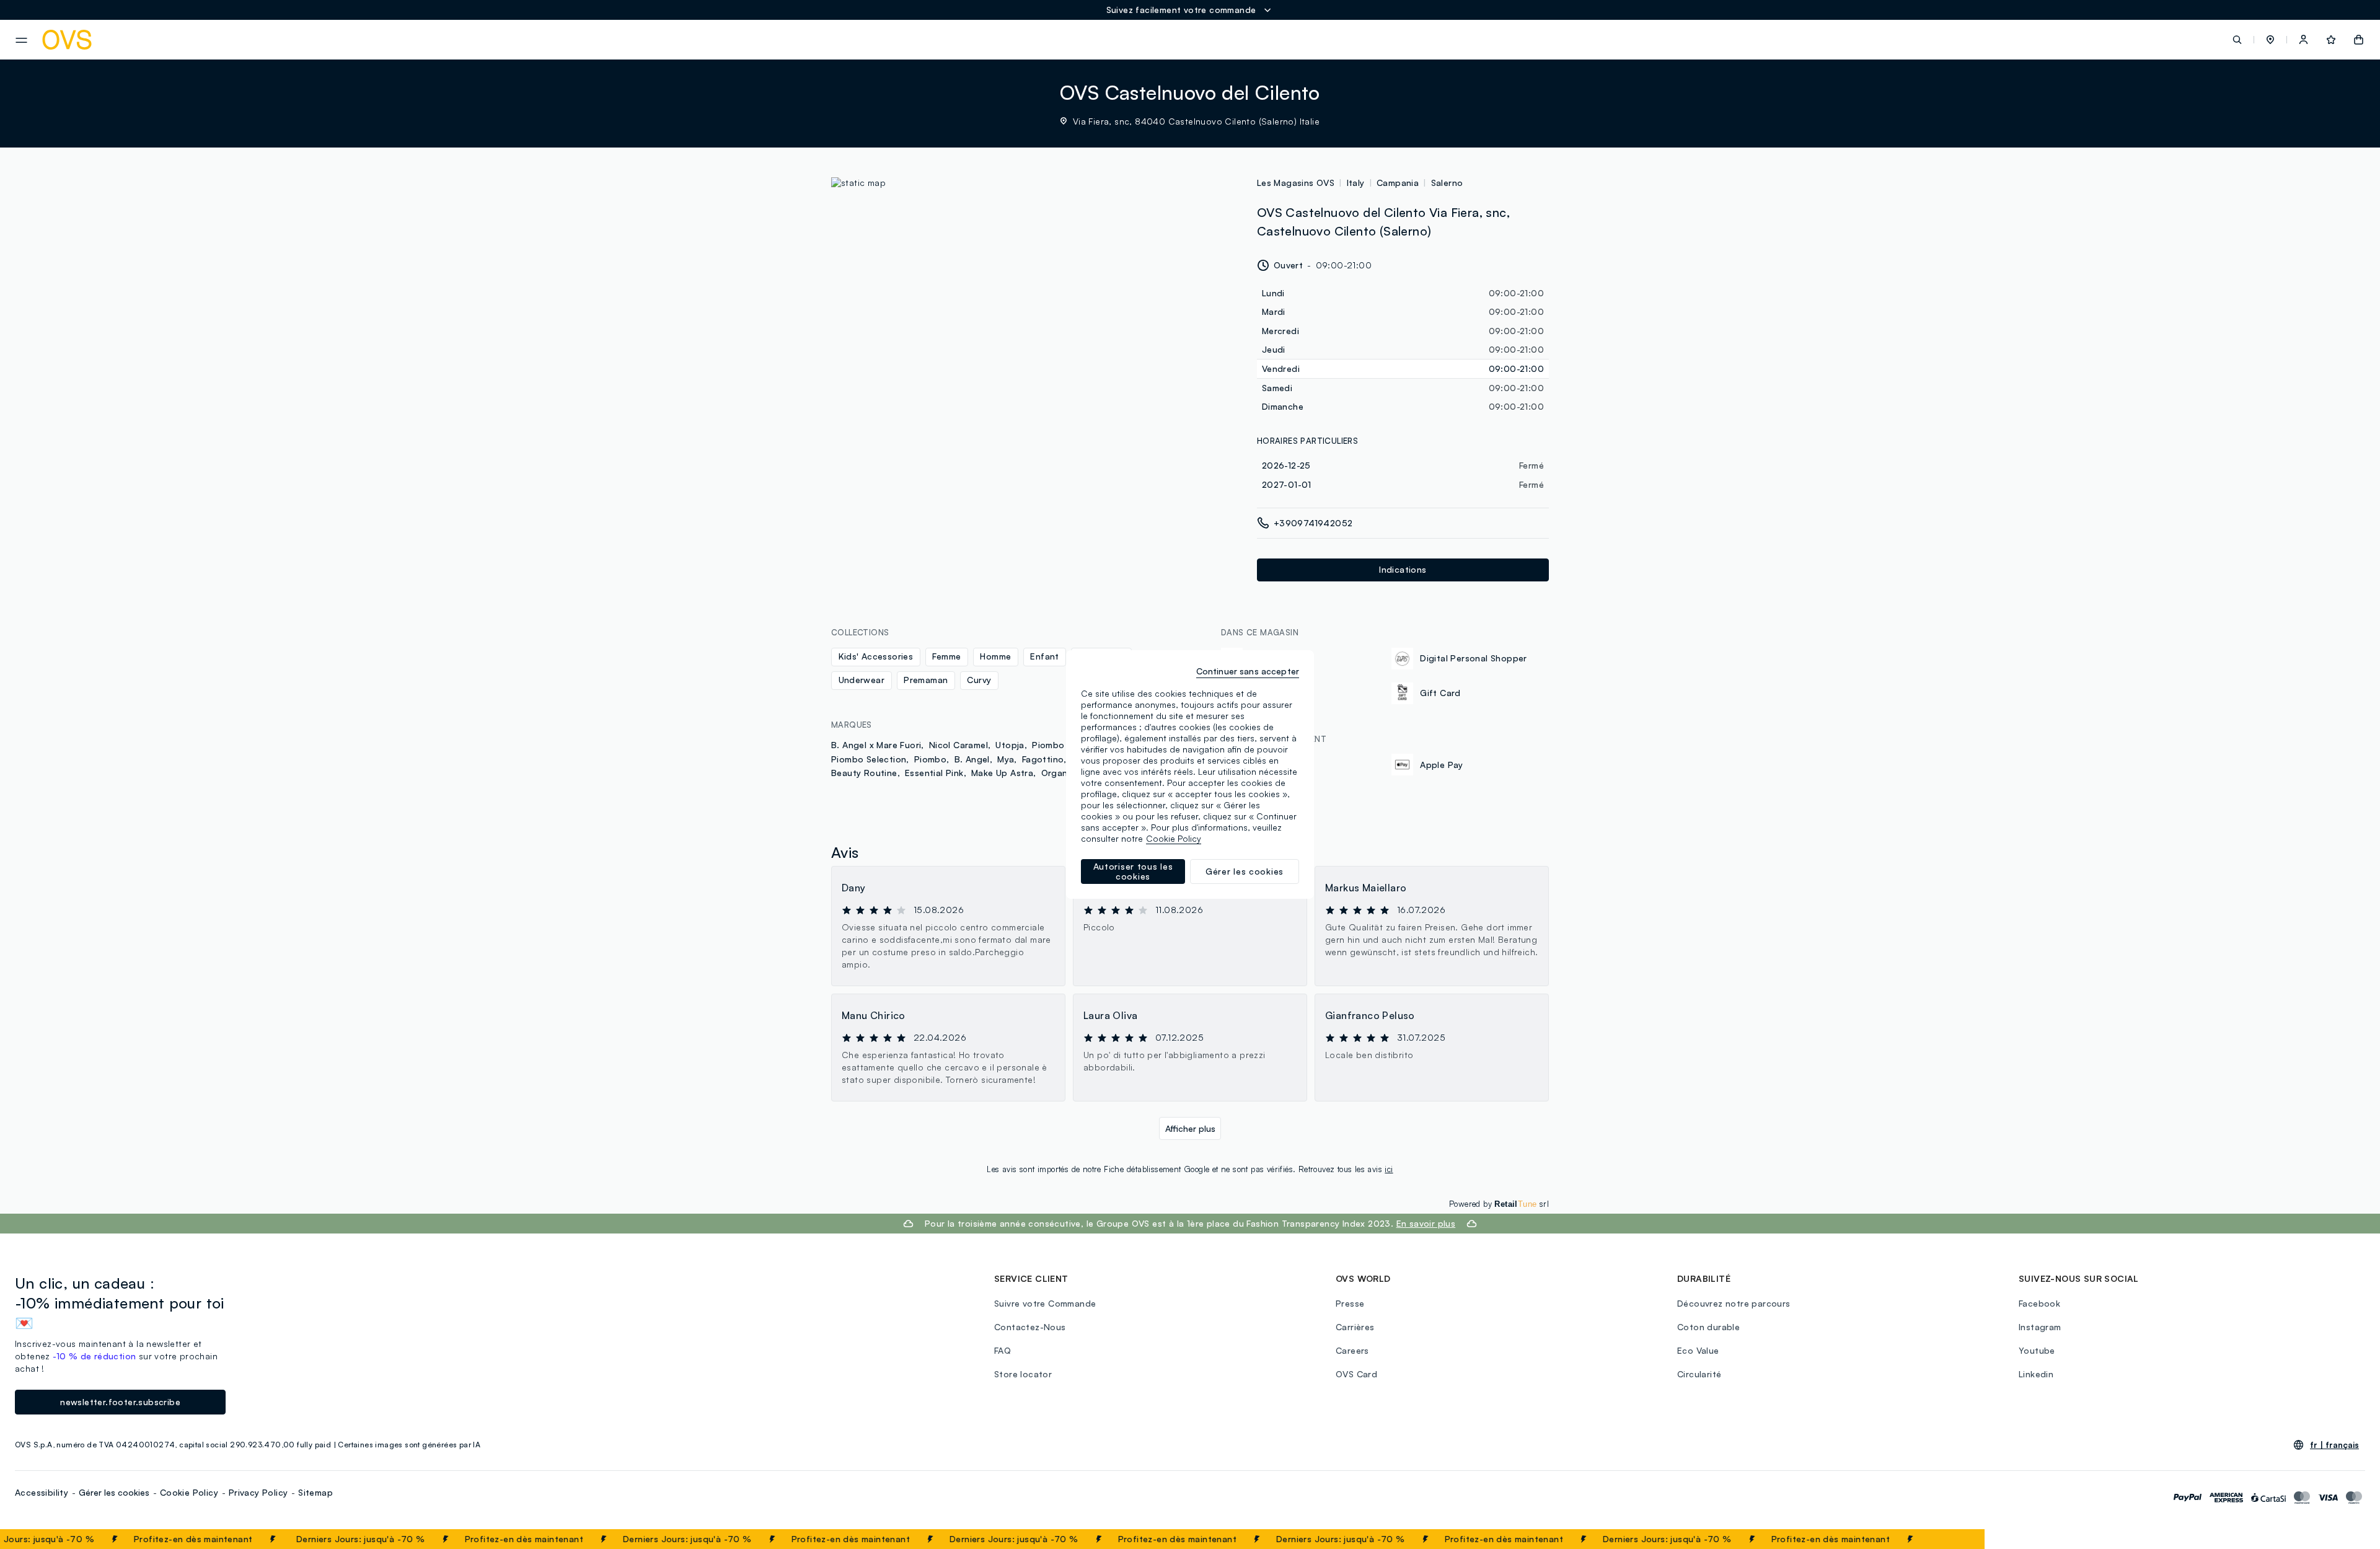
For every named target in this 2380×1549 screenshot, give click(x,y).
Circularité (1699, 1374)
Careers (1352, 1350)
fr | (2334, 1445)
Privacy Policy (258, 1492)
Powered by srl (1499, 1204)
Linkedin (2036, 1374)
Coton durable (1708, 1327)
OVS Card (1356, 1374)
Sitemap (315, 1492)
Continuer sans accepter (1248, 671)
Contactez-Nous (1030, 1327)
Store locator (1023, 1374)
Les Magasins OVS (1296, 183)
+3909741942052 (1313, 523)
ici (1389, 1169)
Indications (1403, 569)
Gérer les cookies (114, 1492)
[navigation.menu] (21, 40)
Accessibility (42, 1492)
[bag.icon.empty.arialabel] (2359, 40)
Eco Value (1698, 1350)
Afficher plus (1190, 1128)
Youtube (2037, 1350)
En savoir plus (1426, 1223)
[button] (2270, 40)
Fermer (1951, 1539)
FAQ (1003, 1350)
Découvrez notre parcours (1734, 1303)
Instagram (2040, 1327)
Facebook (2039, 1303)
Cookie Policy (189, 1492)
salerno (1447, 183)
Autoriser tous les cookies (1133, 871)
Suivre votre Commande (1045, 1303)
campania (1398, 183)
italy (1356, 183)
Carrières (1355, 1327)
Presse (1350, 1303)
